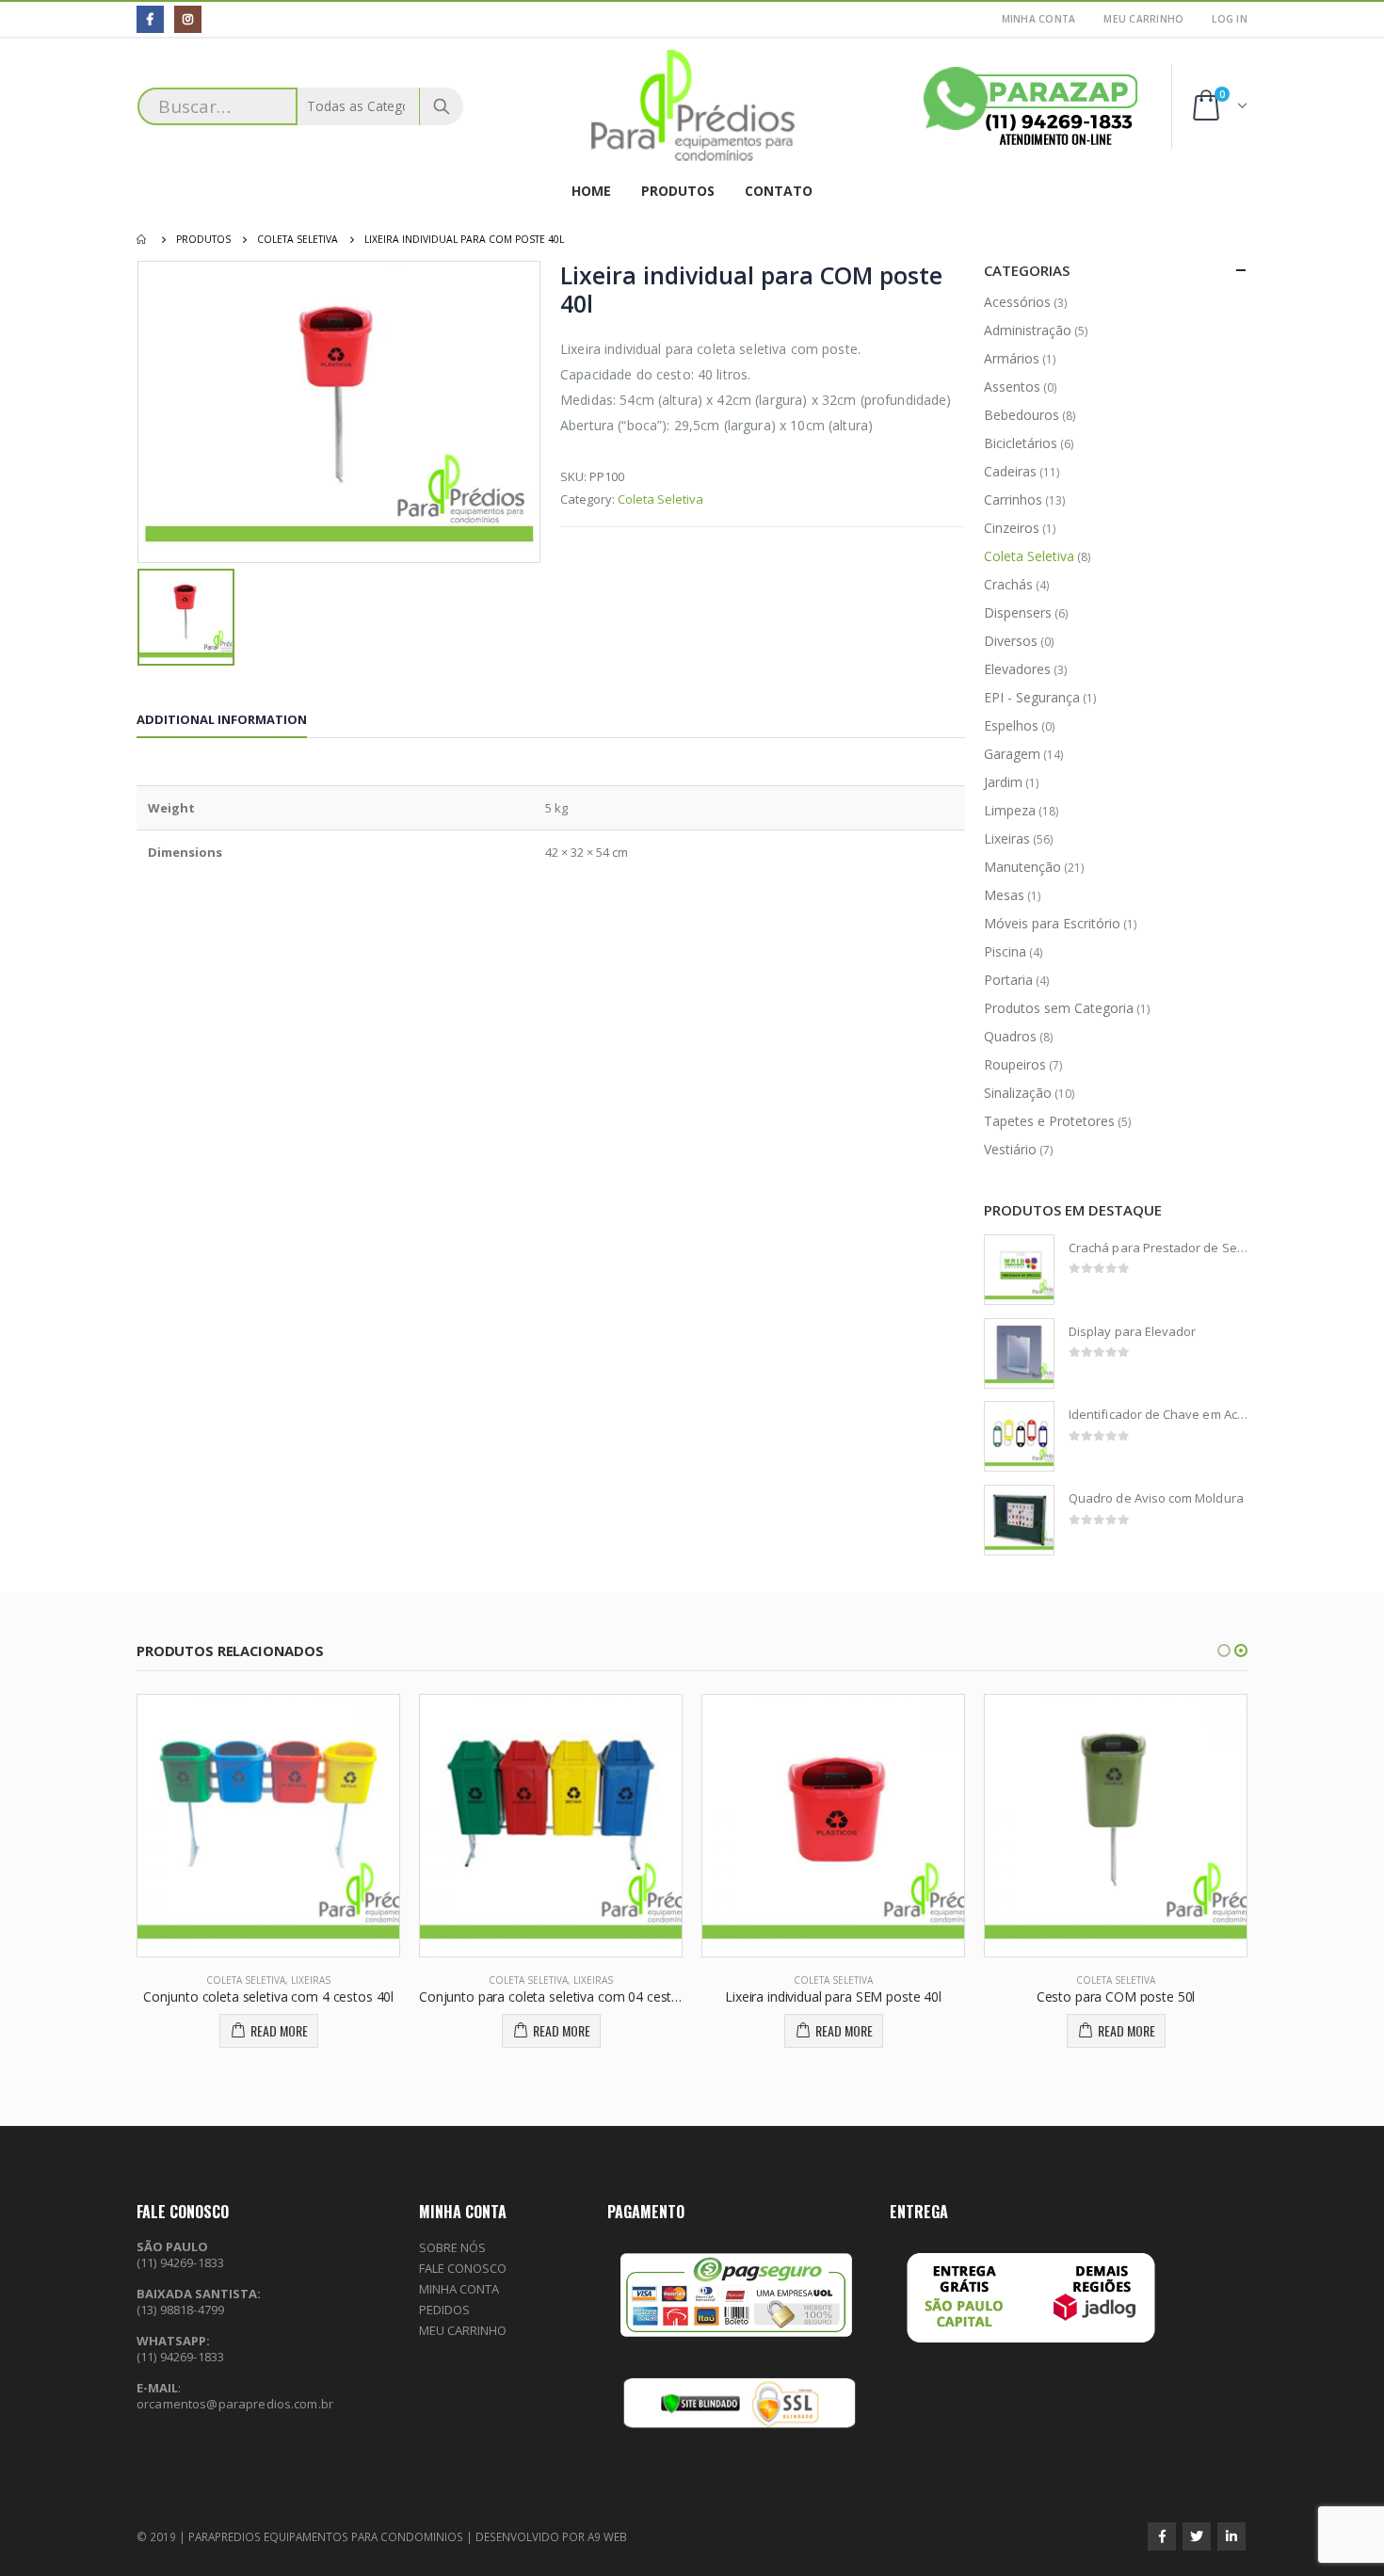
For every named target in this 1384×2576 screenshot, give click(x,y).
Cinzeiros (1012, 528)
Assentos (1012, 386)
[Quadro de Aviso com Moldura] (1019, 1520)
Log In (1230, 19)
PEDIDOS (444, 2310)
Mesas (1004, 895)
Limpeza (1010, 810)
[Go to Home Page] (143, 239)
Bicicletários (1021, 443)
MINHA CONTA (1039, 19)
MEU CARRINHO (1143, 19)
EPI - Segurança (1032, 697)
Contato (779, 191)
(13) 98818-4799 (180, 2310)
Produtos (678, 191)
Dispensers (1018, 612)
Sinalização (1018, 1093)
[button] (1224, 1650)
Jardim (1003, 782)
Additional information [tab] (222, 719)
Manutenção (1022, 867)
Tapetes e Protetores (1049, 1121)
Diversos (1011, 641)
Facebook (1162, 2536)
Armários (1012, 358)
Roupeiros (1015, 1064)
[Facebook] (150, 19)
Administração (1028, 330)
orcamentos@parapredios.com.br (235, 2404)
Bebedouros (1022, 415)
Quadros (1010, 1036)
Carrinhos (1013, 499)
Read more (279, 2030)
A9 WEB (607, 2536)
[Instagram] (188, 19)
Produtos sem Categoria (1059, 1008)
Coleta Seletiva (660, 499)
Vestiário (1010, 1149)
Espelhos (1011, 725)
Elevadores (1017, 669)
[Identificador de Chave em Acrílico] (1019, 1436)
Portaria (1008, 980)
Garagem (1012, 754)
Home (591, 191)
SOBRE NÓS (452, 2247)
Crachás (1008, 584)
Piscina (1005, 951)
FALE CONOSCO (463, 2268)
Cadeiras (1010, 471)
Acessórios (1017, 302)
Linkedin (1231, 2536)
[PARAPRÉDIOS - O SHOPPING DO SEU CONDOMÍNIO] (692, 106)
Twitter (1197, 2536)
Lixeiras (1007, 838)
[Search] (442, 106)
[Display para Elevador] (1019, 1353)
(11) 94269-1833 (180, 2357)
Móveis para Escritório (1052, 923)
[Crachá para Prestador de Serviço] (1019, 1270)
